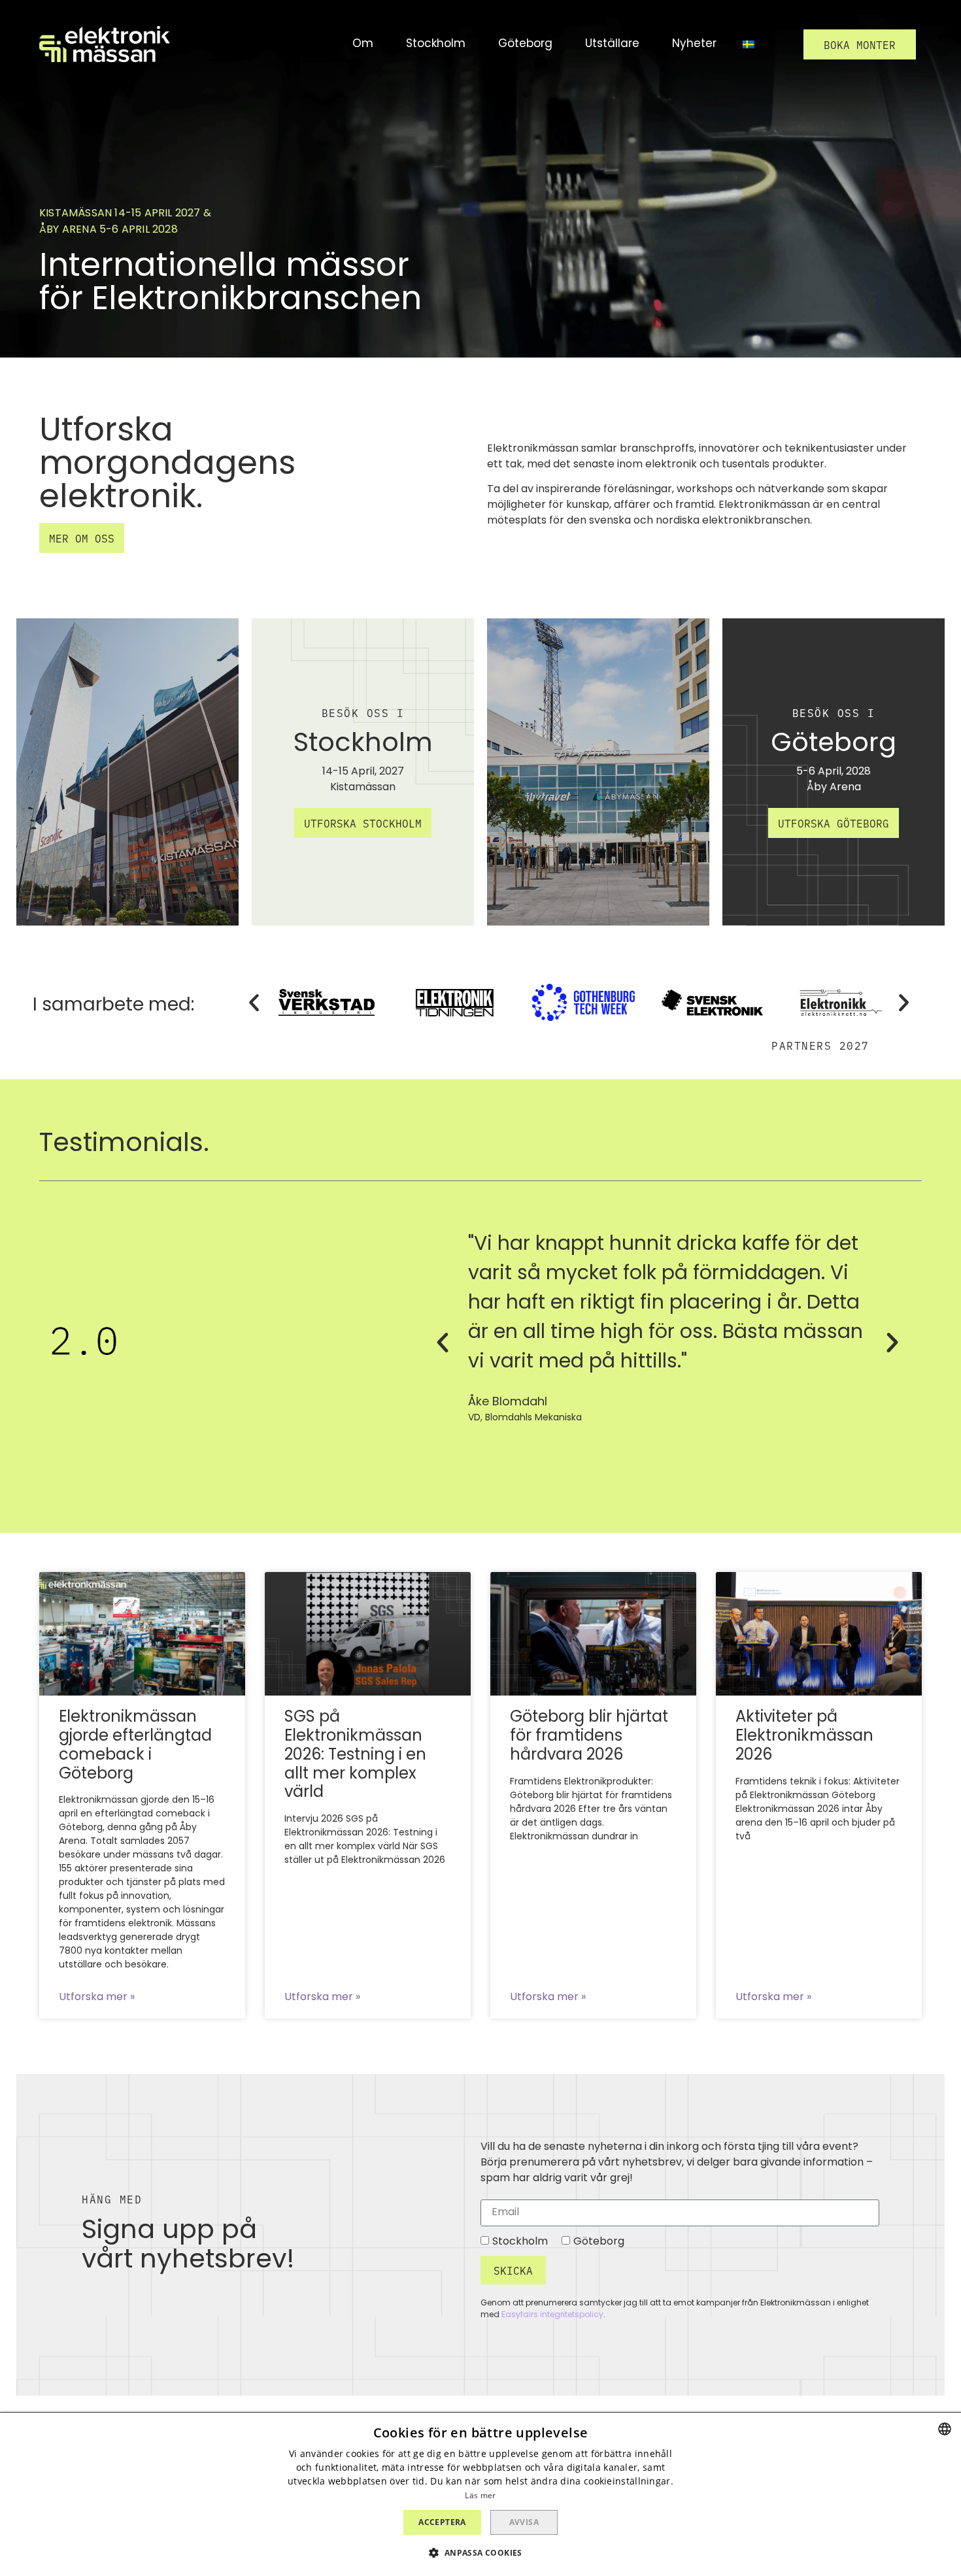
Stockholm (520, 2241)
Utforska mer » (97, 1998)
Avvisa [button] (524, 2522)
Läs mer (480, 2495)
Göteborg (599, 2241)
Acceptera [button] (442, 2522)
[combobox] (945, 2429)
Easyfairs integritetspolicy (552, 2315)
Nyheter (694, 44)
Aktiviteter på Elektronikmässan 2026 (804, 1737)
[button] (860, 44)
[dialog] (480, 2494)
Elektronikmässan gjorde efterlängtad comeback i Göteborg (135, 1746)
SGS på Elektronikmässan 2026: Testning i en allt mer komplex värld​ (355, 1755)
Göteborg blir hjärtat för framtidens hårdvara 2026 (589, 1737)
